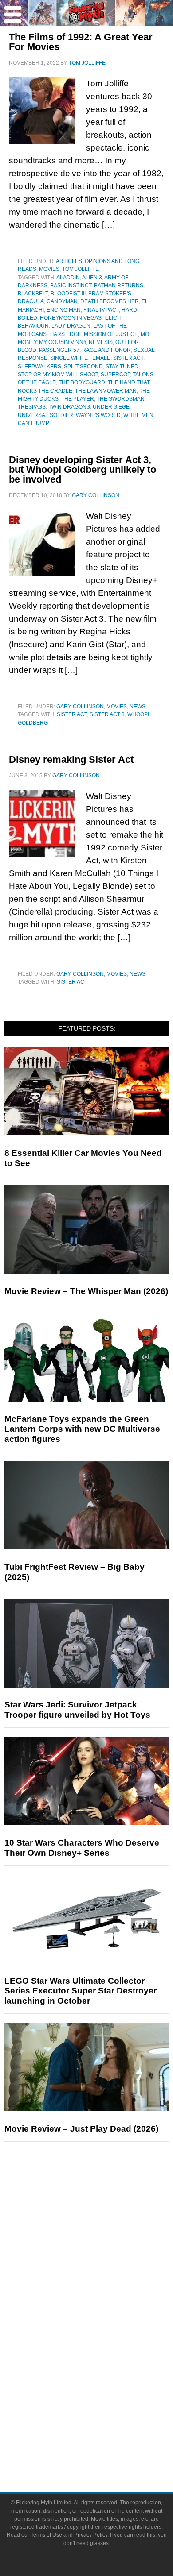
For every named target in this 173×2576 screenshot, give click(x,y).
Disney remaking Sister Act (71, 759)
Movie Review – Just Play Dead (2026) (81, 2129)
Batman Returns (119, 286)
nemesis (101, 342)
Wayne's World (98, 415)
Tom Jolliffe (81, 269)
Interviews (104, 2267)
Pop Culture (104, 2298)
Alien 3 (92, 278)
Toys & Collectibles (104, 2372)
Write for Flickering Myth (104, 2447)
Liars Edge (65, 334)
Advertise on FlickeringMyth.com (104, 2431)
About (104, 2403)
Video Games (104, 2357)
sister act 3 (107, 714)
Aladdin (68, 278)
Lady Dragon (71, 326)
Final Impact (101, 310)
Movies (49, 269)
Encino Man (64, 310)
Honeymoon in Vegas (71, 318)
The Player (78, 399)
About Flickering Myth (104, 2416)
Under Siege (111, 407)
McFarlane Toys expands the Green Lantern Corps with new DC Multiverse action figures (82, 1429)
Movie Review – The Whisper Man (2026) (86, 1291)
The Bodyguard (82, 382)
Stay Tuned (122, 367)
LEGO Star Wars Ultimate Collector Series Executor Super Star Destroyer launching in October (81, 1991)
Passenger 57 (59, 350)
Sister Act (128, 358)
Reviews (104, 2223)
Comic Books (104, 2341)
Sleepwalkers (39, 367)
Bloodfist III (68, 294)
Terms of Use (46, 2535)
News (138, 707)
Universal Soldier (45, 415)
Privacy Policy (91, 2535)
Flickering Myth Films (104, 2388)
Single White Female (80, 358)
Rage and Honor (106, 350)
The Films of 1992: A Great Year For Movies (81, 42)
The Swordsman (121, 399)
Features (104, 2238)
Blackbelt (33, 294)
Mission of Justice (111, 334)
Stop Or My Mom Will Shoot (58, 375)
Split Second (83, 367)
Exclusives (104, 2282)
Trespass (32, 407)
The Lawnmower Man (106, 391)
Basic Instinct (71, 286)
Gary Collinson (80, 707)
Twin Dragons (69, 407)
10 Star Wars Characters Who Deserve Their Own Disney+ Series (82, 1848)
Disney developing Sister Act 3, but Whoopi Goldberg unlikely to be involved (83, 469)
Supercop (115, 375)
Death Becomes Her (110, 301)
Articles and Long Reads (104, 2251)
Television (104, 2326)
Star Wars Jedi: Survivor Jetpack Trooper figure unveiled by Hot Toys (77, 1710)
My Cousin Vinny (63, 342)
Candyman (62, 301)
